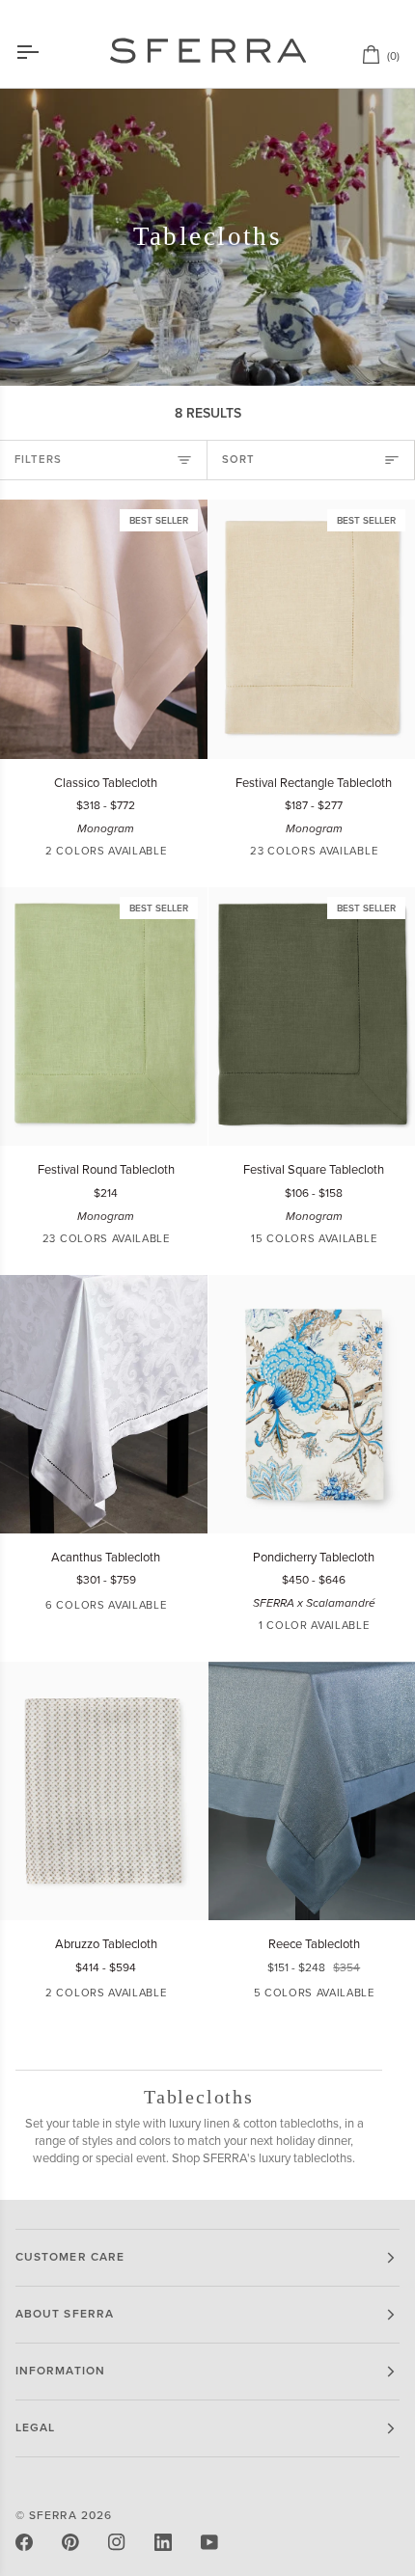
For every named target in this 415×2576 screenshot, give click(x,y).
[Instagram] (117, 2542)
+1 (167, 1608)
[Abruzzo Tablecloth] (104, 1791)
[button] (240, 854)
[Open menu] (44, 52)
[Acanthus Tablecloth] (104, 1404)
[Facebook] (24, 2542)
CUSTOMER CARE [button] (70, 2257)
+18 (391, 854)
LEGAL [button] (35, 2428)
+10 (391, 1242)
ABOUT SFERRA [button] (65, 2314)
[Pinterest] (70, 2542)
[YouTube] (209, 2542)
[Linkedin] (163, 2542)
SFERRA (53, 2516)
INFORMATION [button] (60, 2371)
